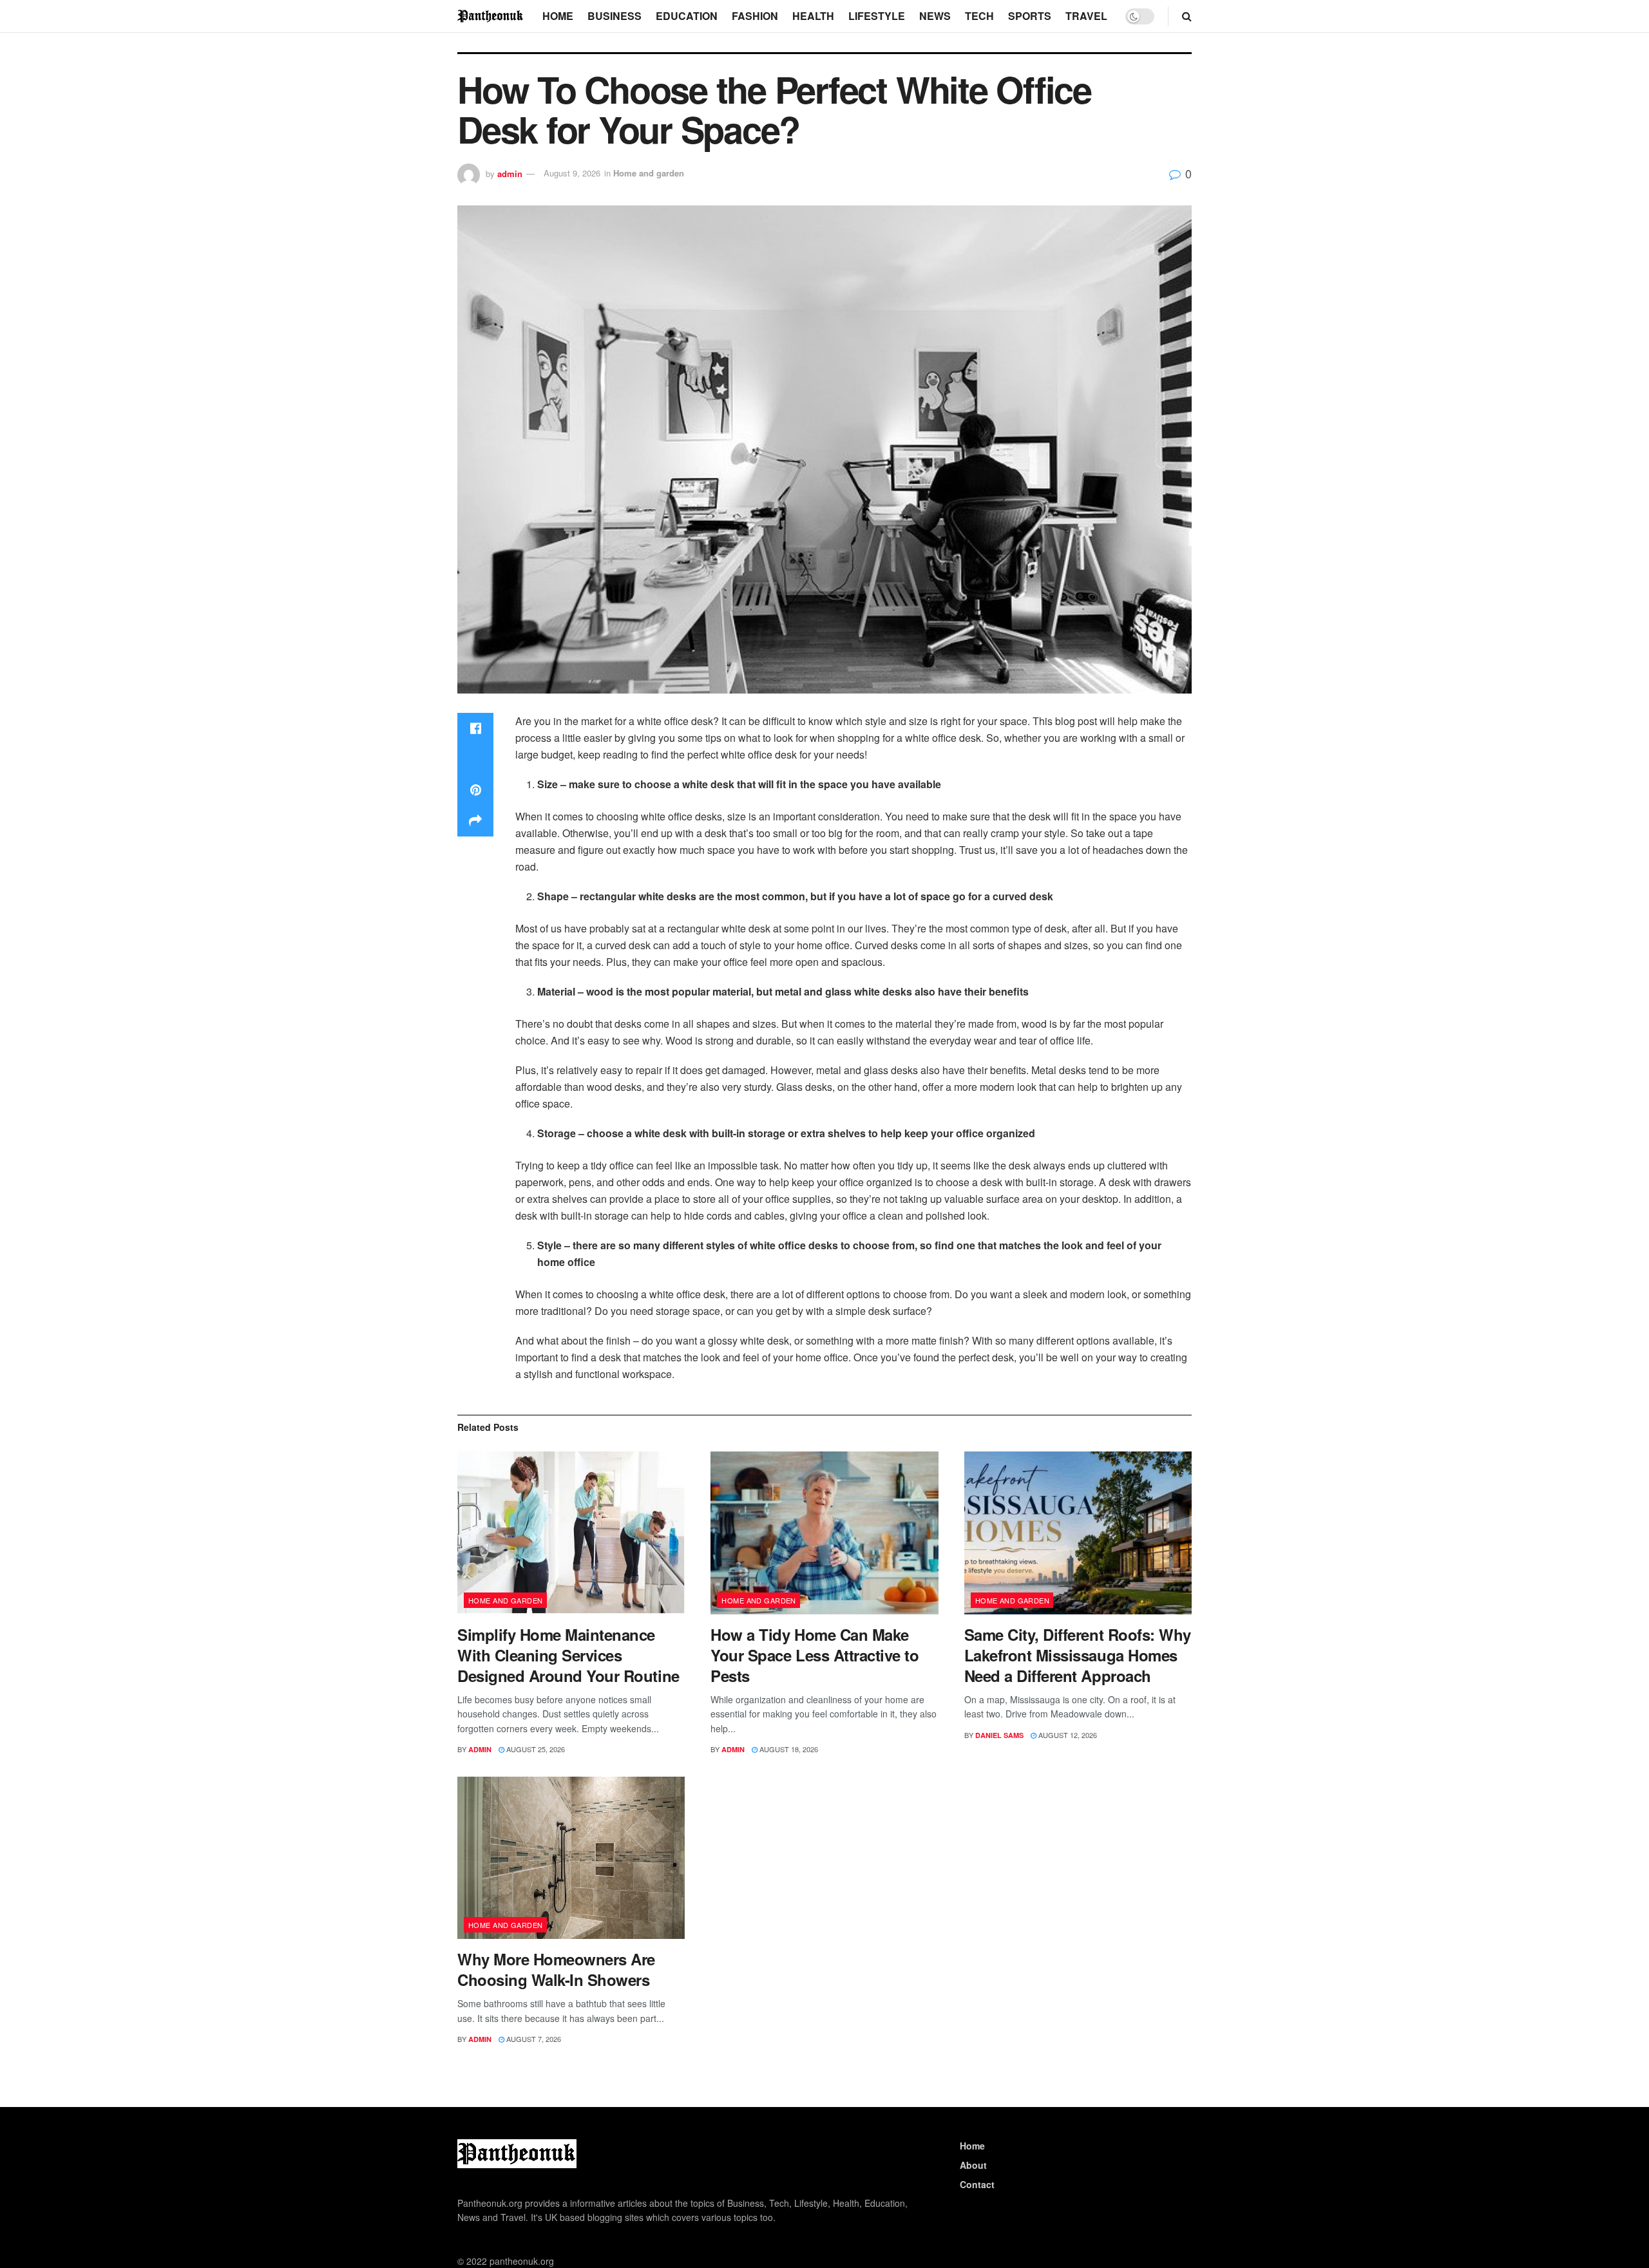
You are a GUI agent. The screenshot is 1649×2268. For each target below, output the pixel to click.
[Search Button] (1187, 16)
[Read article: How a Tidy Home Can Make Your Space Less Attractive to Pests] (824, 1533)
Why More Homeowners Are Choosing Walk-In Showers (556, 1969)
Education (687, 16)
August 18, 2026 (788, 1749)
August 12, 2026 (1067, 1735)
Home (558, 16)
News (935, 16)
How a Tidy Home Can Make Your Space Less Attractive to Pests (815, 1655)
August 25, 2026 (535, 1749)
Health (813, 16)
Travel (1086, 16)
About (973, 2165)
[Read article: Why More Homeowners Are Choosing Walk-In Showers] (571, 1858)
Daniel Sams (999, 1735)
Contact (977, 2184)
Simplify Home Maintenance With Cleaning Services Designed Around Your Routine (568, 1655)
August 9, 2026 (572, 173)
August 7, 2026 (533, 2039)
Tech (979, 16)
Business (615, 16)
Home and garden (649, 173)
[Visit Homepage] (491, 16)
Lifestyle (877, 16)
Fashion (755, 16)
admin (510, 173)
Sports (1030, 16)
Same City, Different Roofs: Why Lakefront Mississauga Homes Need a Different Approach (1078, 1655)
